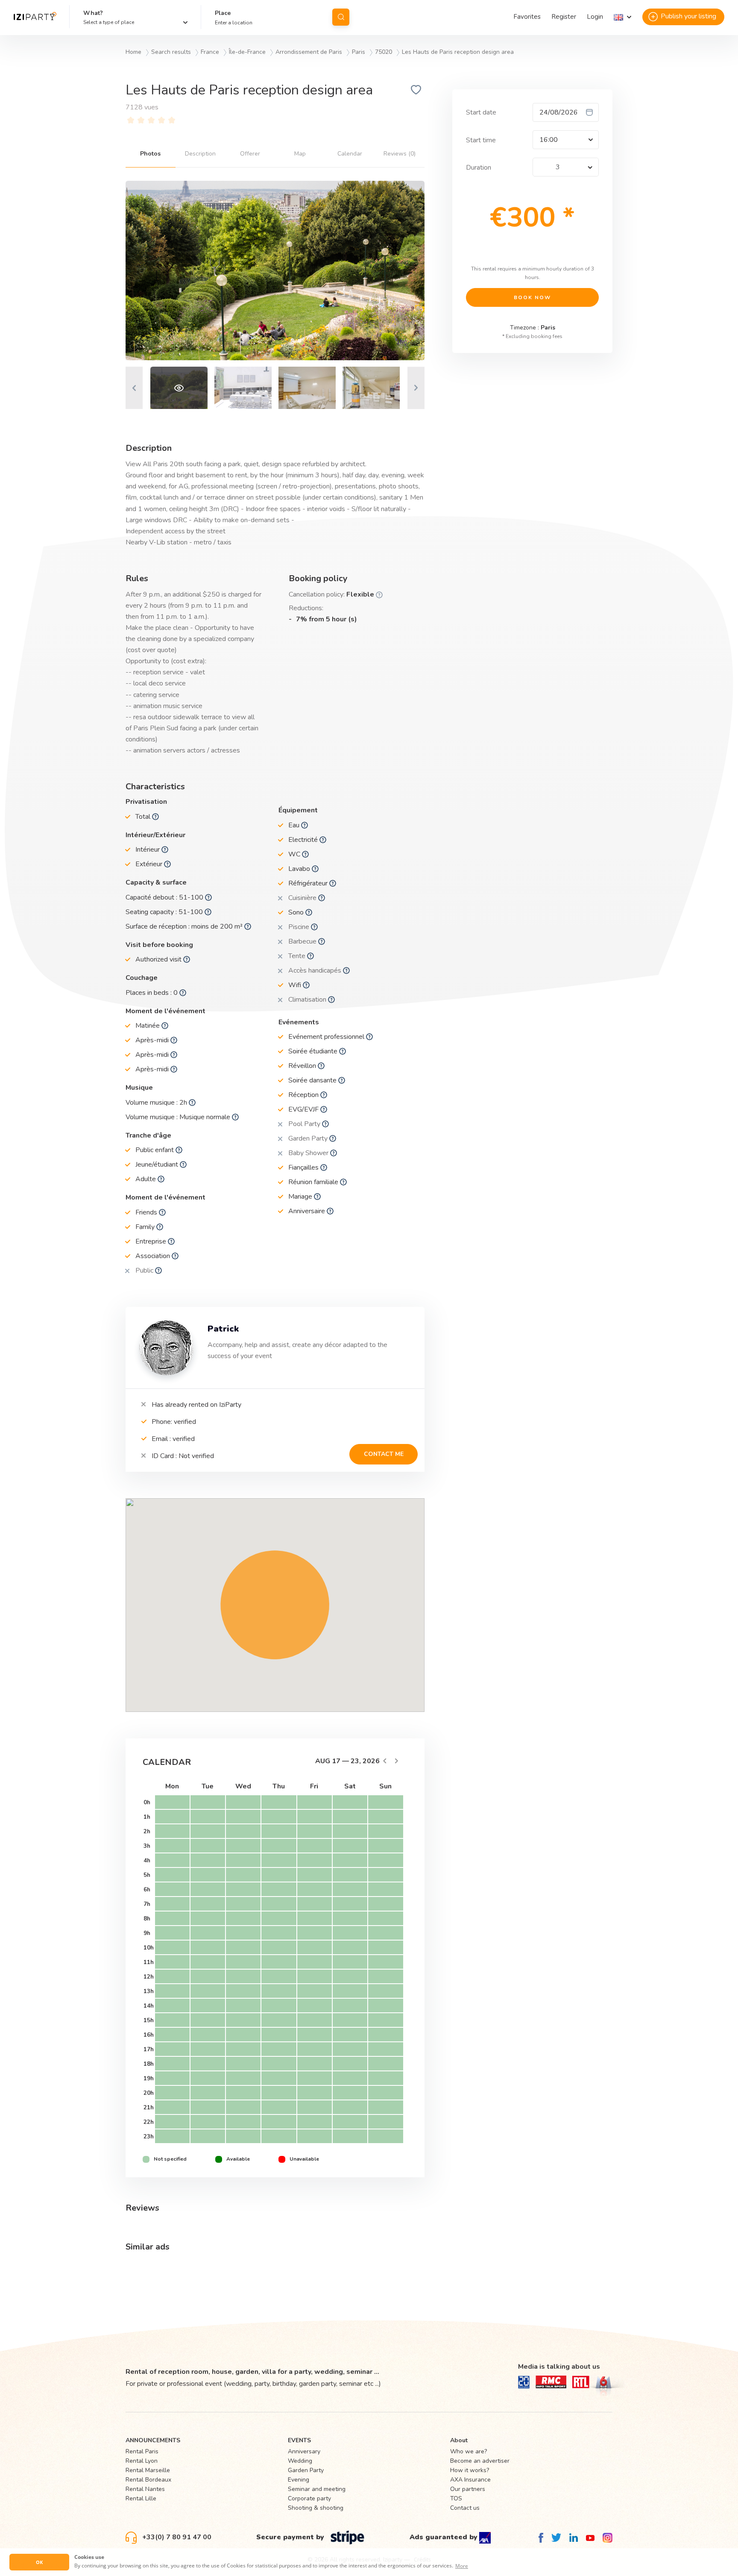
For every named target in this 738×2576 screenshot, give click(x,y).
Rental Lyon (142, 2461)
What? (93, 13)
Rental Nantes (145, 2489)
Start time (481, 140)
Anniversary (304, 2451)
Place (223, 13)
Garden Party (306, 2470)
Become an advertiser (480, 2461)
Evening (299, 2480)
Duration (479, 168)
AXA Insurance (470, 2480)
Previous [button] (134, 388)
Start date (481, 112)
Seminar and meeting (317, 2489)
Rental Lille (141, 2498)
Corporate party (309, 2498)
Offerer (250, 154)
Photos (150, 154)
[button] (622, 17)
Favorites (527, 17)
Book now (532, 297)
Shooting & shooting (316, 2508)
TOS (456, 2498)
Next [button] (416, 388)
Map (300, 154)
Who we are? (469, 2451)
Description (200, 154)
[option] (275, 271)
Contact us (465, 2508)
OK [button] (39, 2562)
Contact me (384, 1454)
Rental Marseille (148, 2470)
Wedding (300, 2461)
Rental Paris (142, 2451)
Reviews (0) (400, 154)
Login (595, 17)
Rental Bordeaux (148, 2480)
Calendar (350, 154)
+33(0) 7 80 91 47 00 (176, 2537)
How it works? (470, 2470)
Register (564, 17)
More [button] (462, 2566)
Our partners (468, 2489)
